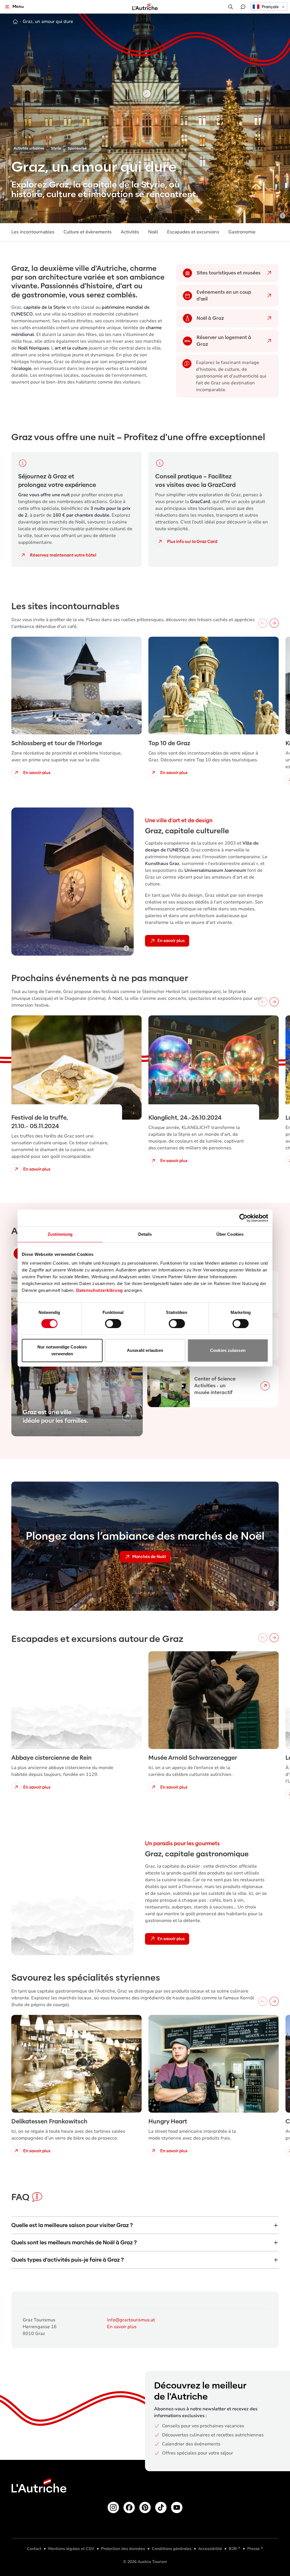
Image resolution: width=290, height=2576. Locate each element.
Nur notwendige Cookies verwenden (62, 1350)
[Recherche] (231, 7)
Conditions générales (172, 2549)
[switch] (113, 1324)
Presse (253, 2549)
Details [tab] (145, 1234)
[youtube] (177, 2507)
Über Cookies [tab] (230, 1234)
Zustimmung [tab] (60, 1234)
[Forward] (274, 623)
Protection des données (123, 2549)
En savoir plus (122, 2327)
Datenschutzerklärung (100, 1290)
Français (270, 7)
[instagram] (113, 2507)
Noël (153, 232)
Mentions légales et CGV (71, 2549)
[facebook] (129, 2507)
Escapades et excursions (193, 232)
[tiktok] (161, 2507)
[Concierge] (243, 7)
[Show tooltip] (283, 216)
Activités (130, 232)
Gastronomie (242, 232)
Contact (34, 2549)
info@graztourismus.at (131, 2320)
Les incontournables (33, 232)
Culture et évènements (88, 232)
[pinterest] (145, 2507)
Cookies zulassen (228, 1350)
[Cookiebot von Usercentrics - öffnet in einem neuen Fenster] (243, 1218)
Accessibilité (210, 2549)
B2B (233, 2549)
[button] (269, 7)
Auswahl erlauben (145, 1350)
